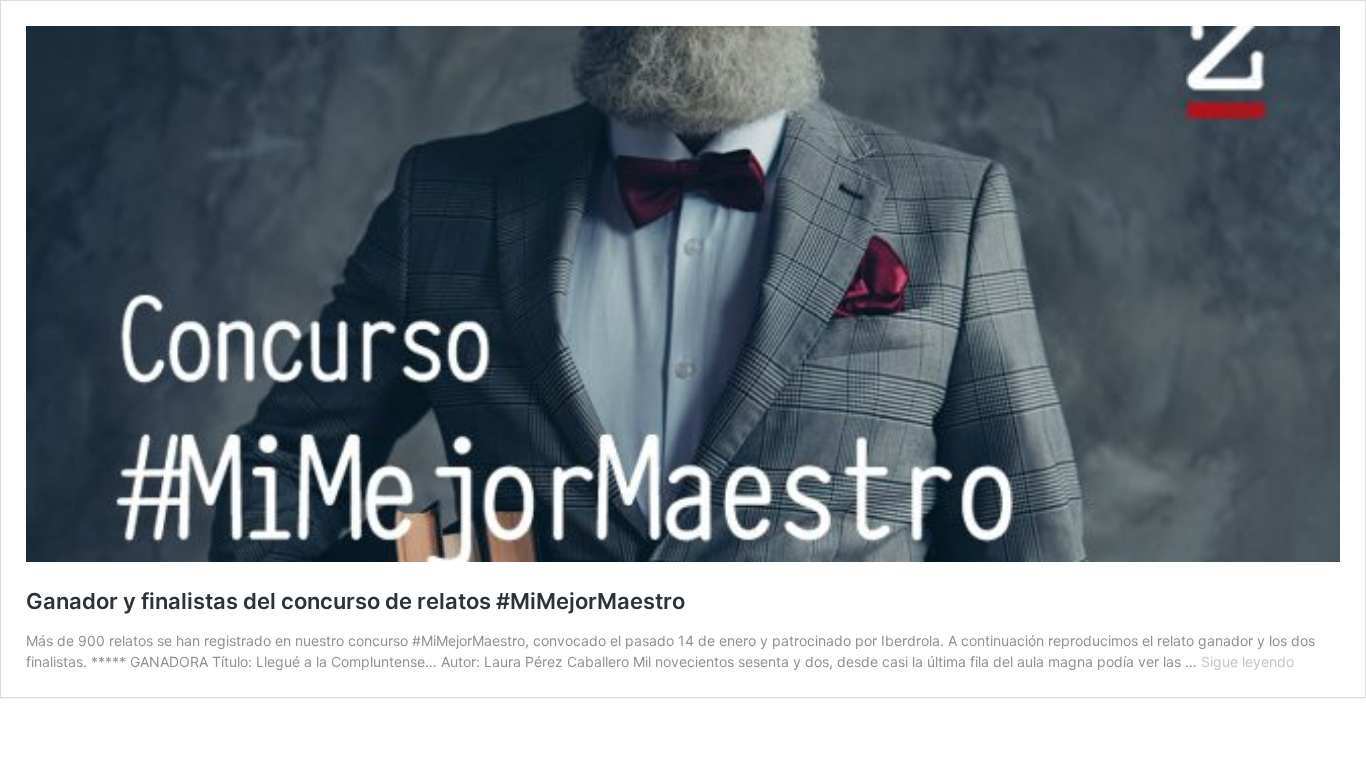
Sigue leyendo (1247, 661)
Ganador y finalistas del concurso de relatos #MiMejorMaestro (355, 601)
